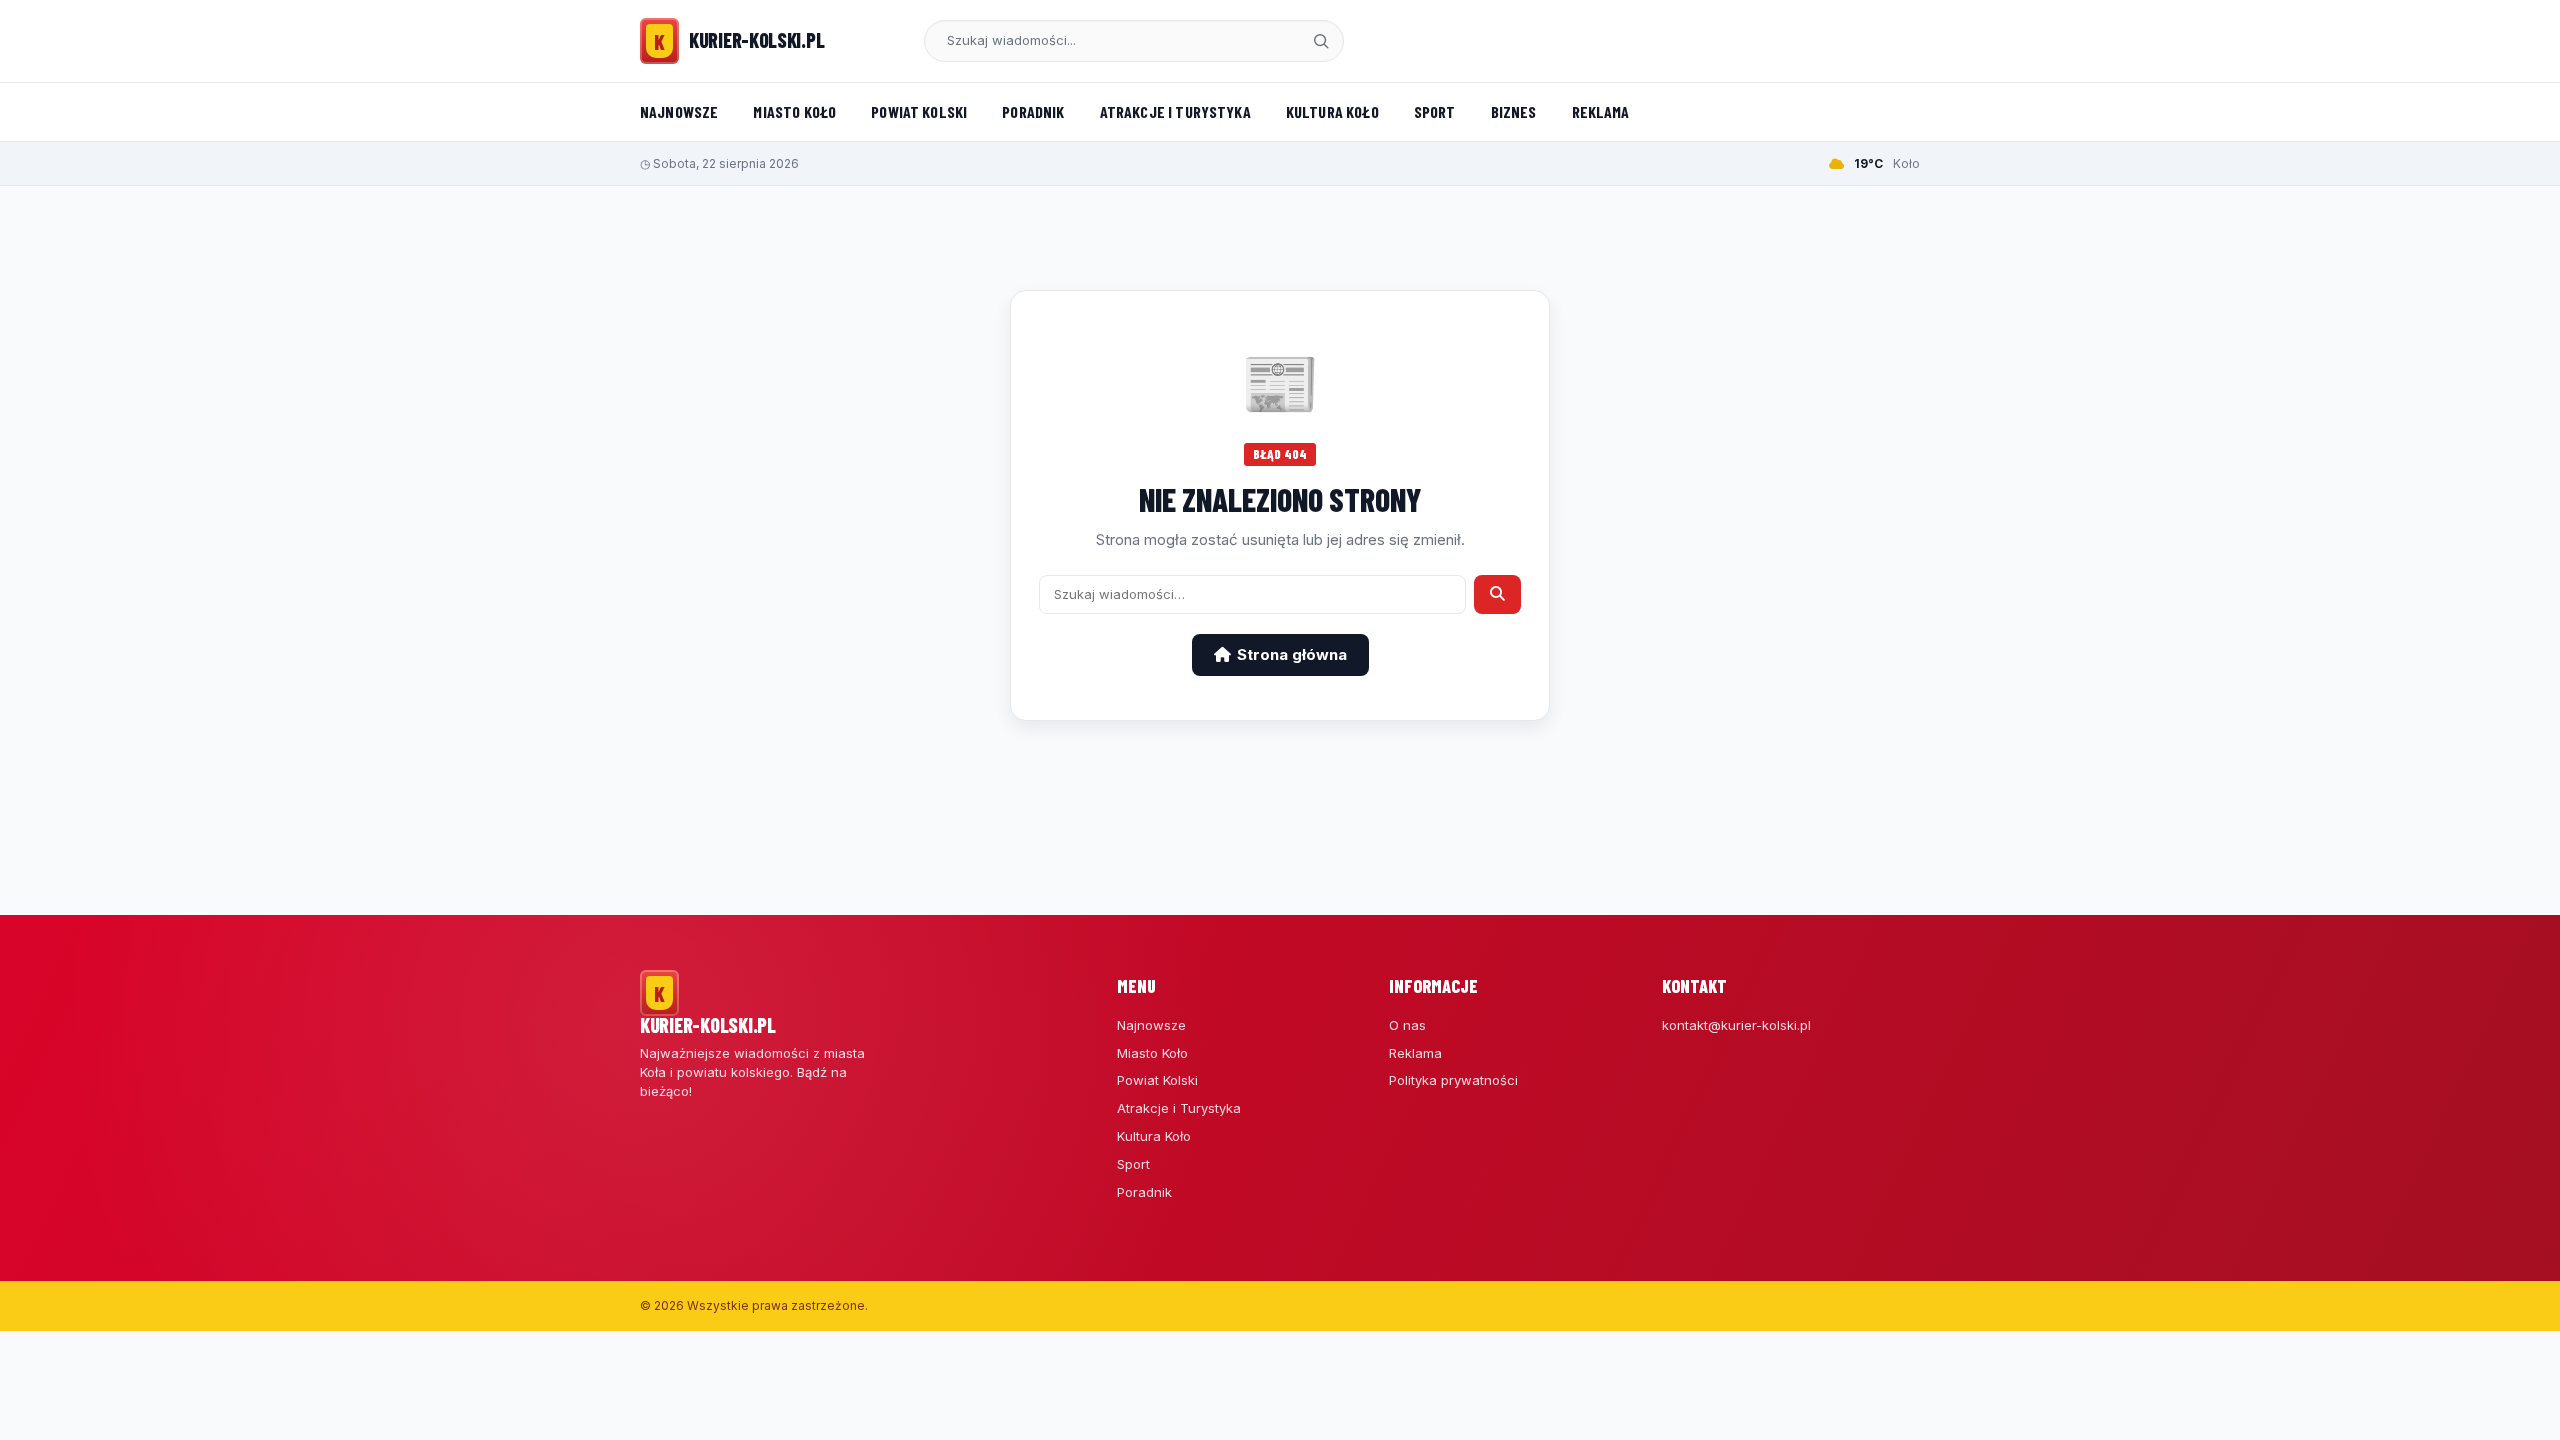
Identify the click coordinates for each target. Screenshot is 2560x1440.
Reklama (1601, 111)
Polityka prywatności (1453, 1080)
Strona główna (1292, 654)
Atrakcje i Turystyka (1175, 111)
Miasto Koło (794, 111)
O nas (1407, 1025)
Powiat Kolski (919, 111)
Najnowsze (679, 111)
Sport (1435, 111)
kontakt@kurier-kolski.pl (1736, 1025)
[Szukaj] (1321, 41)
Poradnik (1033, 111)
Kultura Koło (1332, 111)
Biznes (1514, 111)
